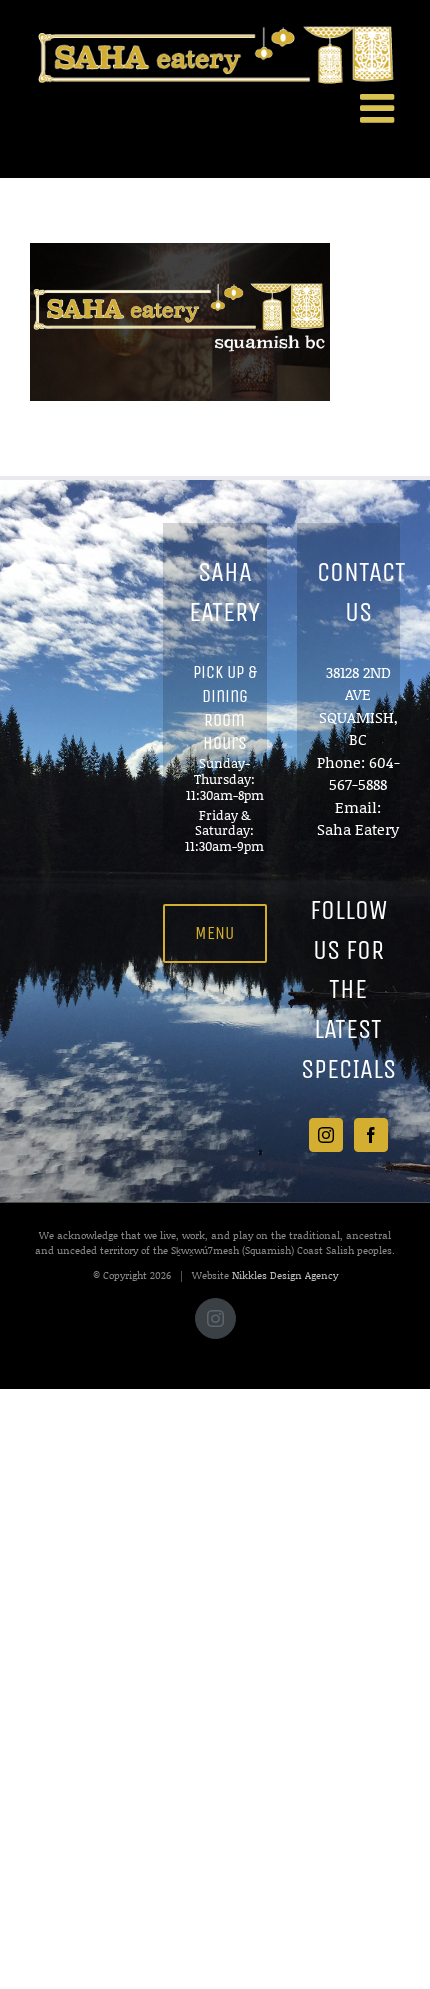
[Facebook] (371, 1135)
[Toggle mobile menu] (380, 108)
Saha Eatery (358, 829)
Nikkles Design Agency (285, 1275)
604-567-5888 (364, 773)
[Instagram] (326, 1135)
